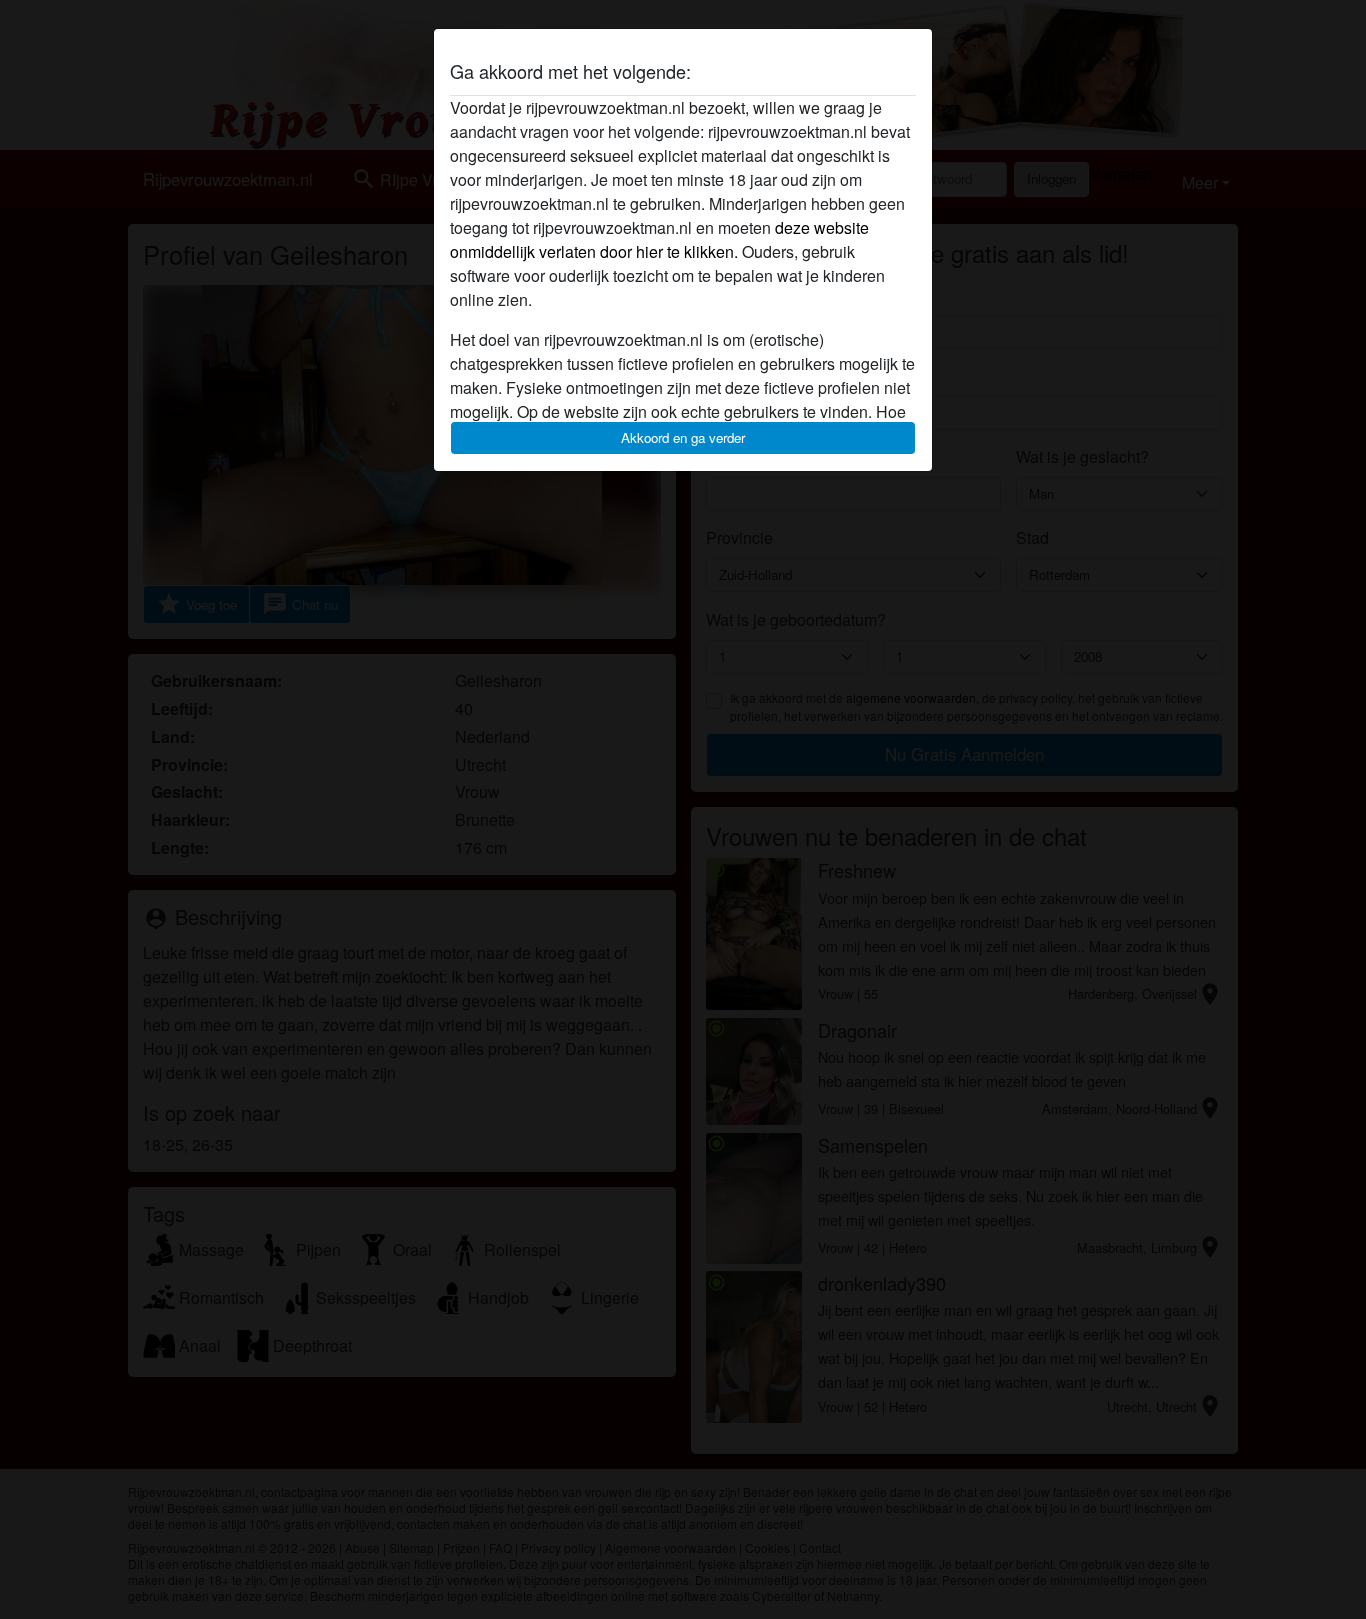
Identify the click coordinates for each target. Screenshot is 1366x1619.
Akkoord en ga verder (683, 437)
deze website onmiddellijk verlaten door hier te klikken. (659, 239)
